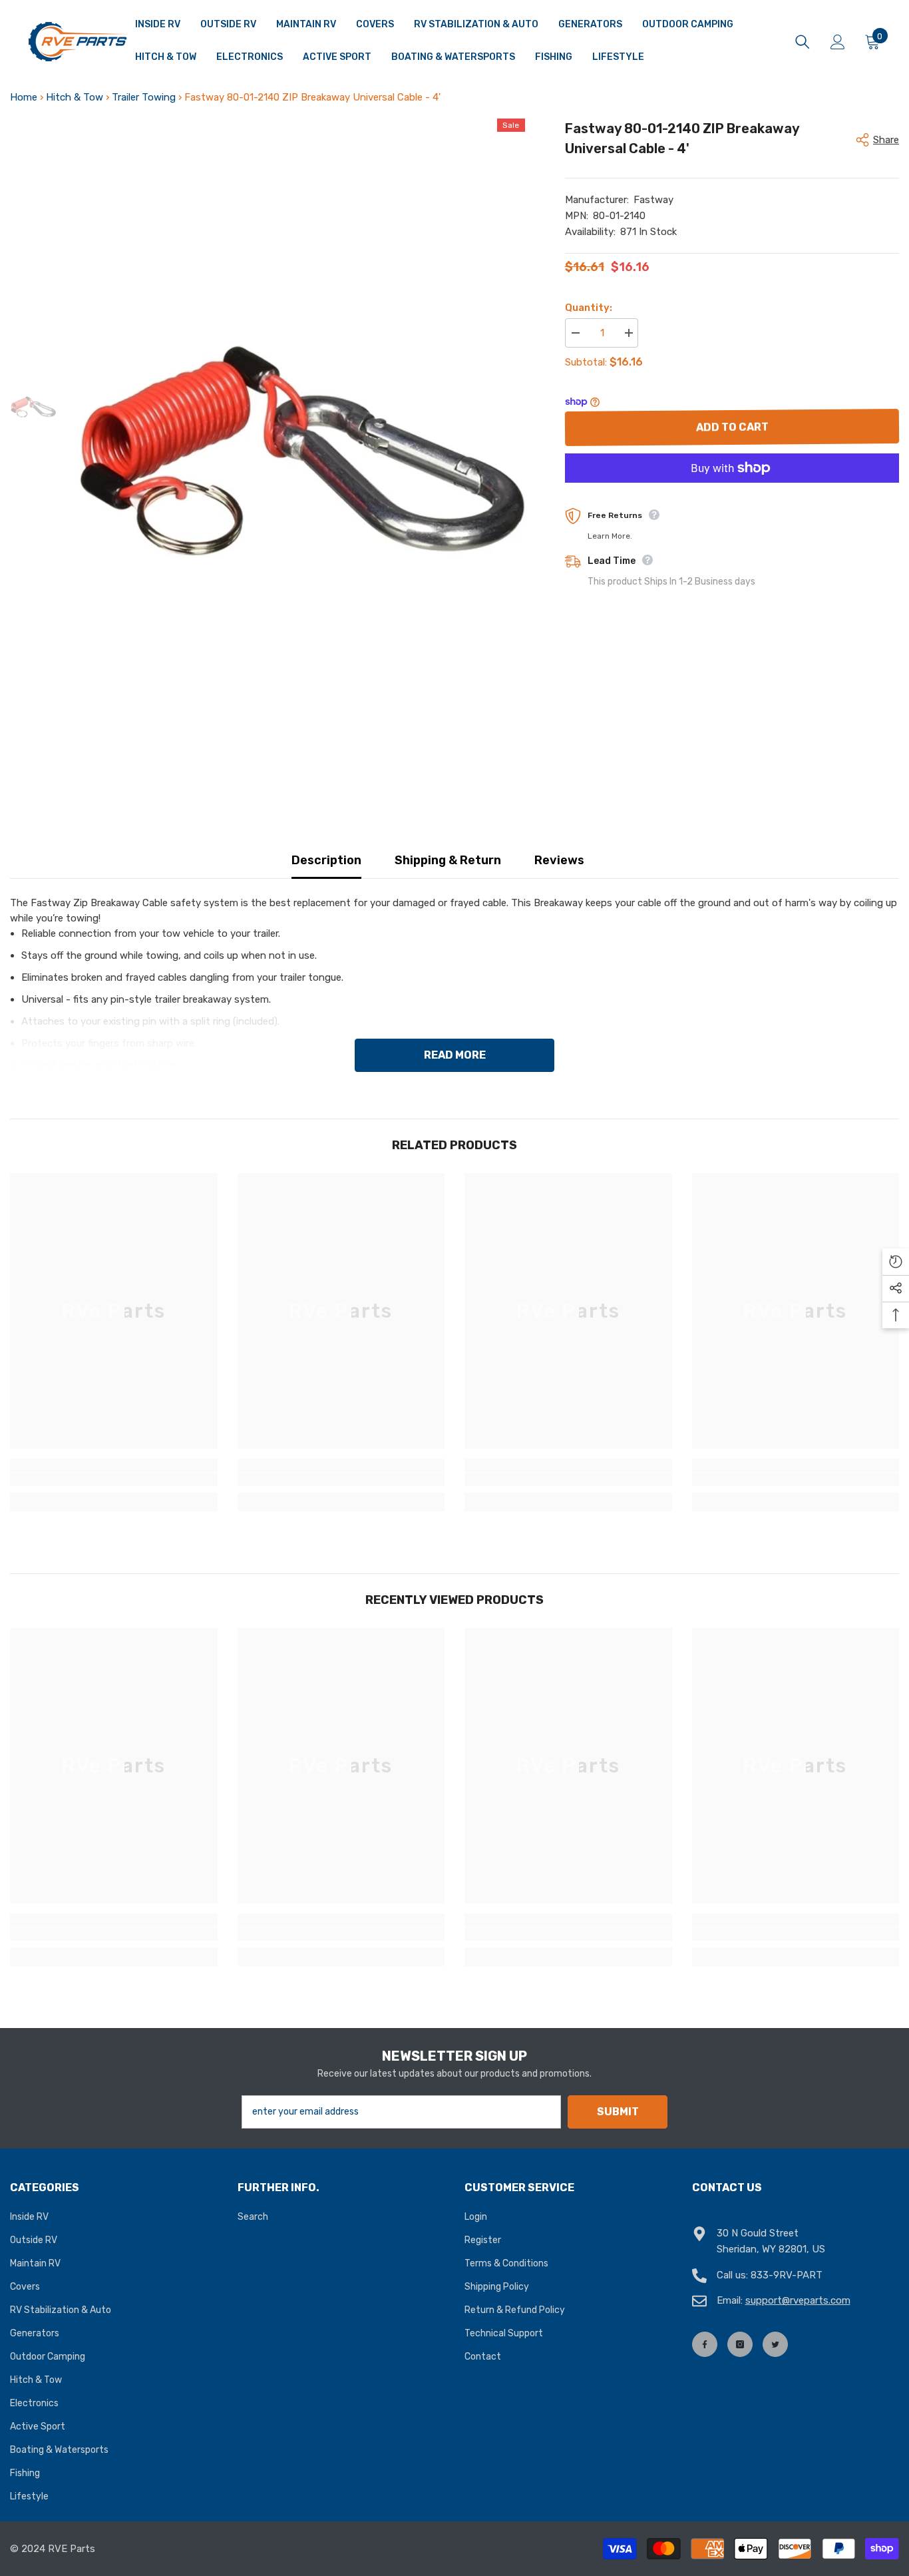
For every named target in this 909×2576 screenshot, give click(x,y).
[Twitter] (775, 2344)
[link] (114, 1479)
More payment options (732, 490)
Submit (618, 2112)
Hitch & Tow (75, 97)
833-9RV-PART (787, 2275)
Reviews (559, 860)
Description (326, 860)
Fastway (653, 200)
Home (24, 97)
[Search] (803, 42)
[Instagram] (740, 2344)
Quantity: (589, 308)
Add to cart (732, 427)
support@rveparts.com (798, 2300)
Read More (455, 1055)
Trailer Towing (144, 97)
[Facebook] (705, 2344)
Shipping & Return (448, 860)
